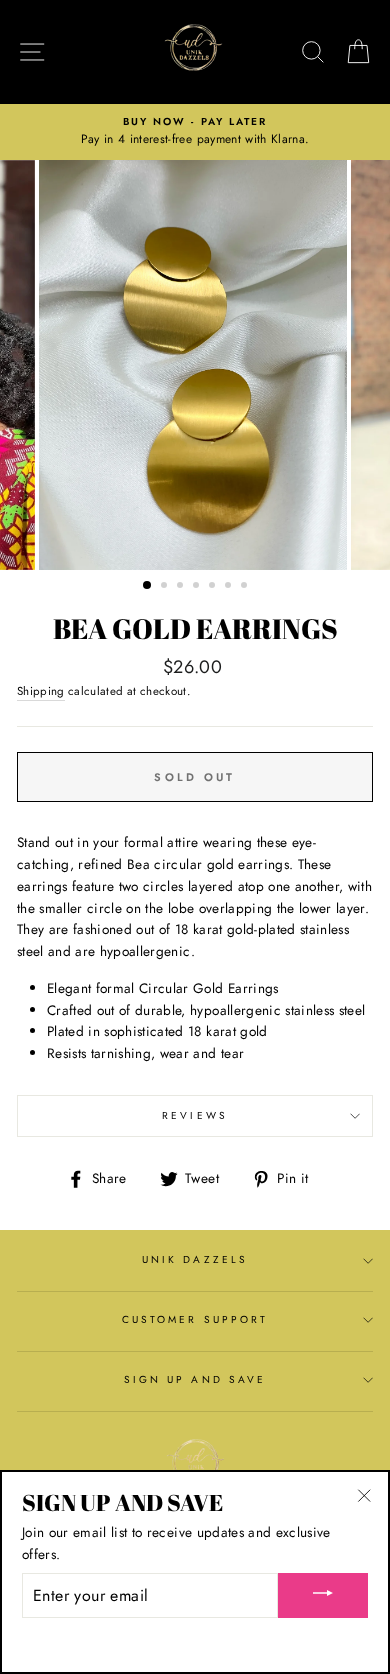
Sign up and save (195, 1379)
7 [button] (246, 587)
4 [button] (198, 587)
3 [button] (182, 587)
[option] (195, 132)
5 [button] (214, 587)
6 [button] (230, 587)
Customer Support (195, 1319)
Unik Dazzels (195, 1259)
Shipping (41, 691)
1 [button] (148, 586)
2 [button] (166, 587)
